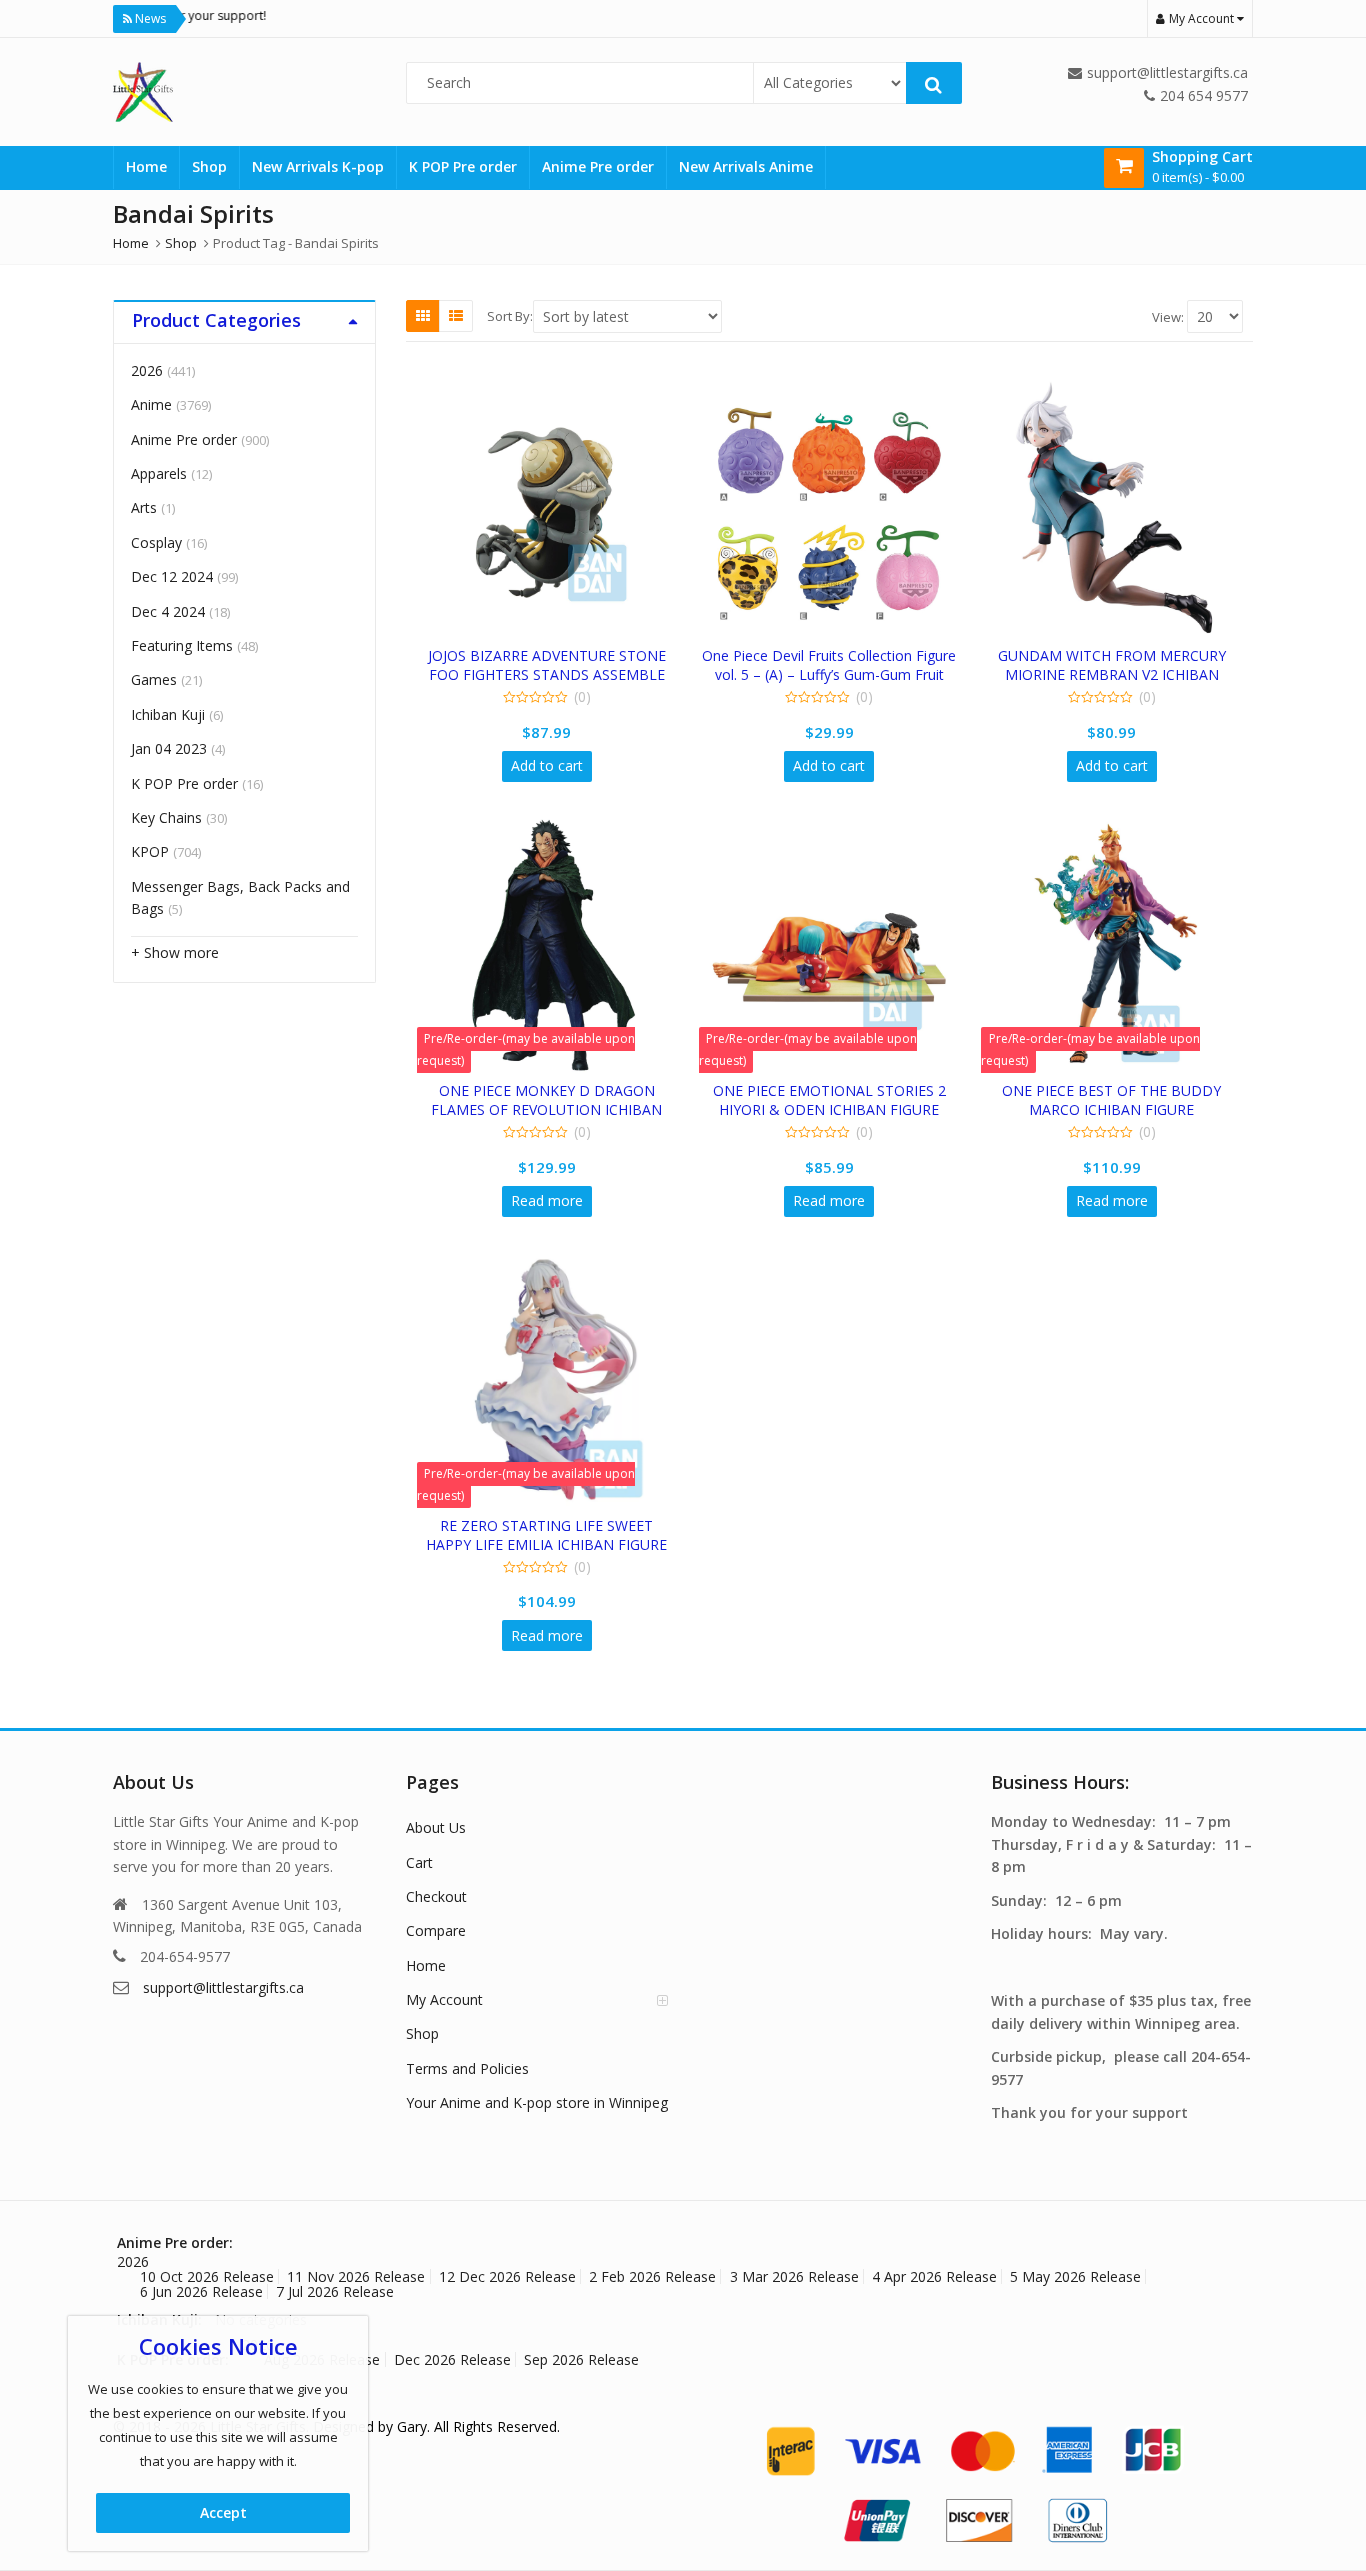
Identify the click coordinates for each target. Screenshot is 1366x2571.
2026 (147, 370)
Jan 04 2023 (169, 748)
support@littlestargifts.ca (223, 1987)
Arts (144, 507)
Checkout (436, 1896)
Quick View (556, 655)
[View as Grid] (423, 316)
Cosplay (156, 542)
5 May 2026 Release (1075, 2276)
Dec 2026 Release (452, 2359)
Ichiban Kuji (168, 714)
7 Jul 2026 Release (335, 2291)
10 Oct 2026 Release (207, 2276)
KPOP (150, 851)
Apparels (159, 473)
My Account (444, 1999)
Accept (223, 2512)
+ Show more (175, 952)
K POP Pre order (463, 166)
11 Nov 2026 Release (356, 2276)
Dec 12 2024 (172, 576)
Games (154, 679)
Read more (547, 1200)
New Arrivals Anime (746, 166)
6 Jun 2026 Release (201, 2291)
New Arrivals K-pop (318, 166)
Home (146, 166)
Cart (419, 1862)
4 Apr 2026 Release (934, 2276)
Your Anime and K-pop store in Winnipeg (537, 2102)
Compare (436, 1930)
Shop (209, 166)
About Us (436, 1827)
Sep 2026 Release (581, 2359)
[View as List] (456, 316)
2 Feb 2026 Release (652, 2276)
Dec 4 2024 (168, 611)
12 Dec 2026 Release (507, 2276)
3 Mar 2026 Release (794, 2276)
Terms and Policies (467, 2068)
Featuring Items (182, 645)
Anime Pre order (598, 166)
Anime (151, 404)
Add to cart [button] (547, 765)
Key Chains (166, 817)
